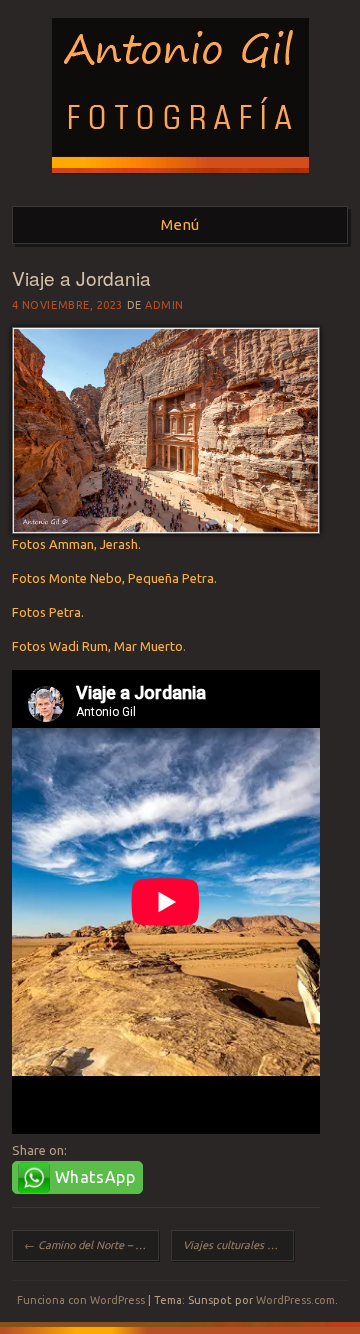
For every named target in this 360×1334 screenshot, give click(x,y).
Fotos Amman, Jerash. (76, 544)
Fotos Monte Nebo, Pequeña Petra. (114, 578)
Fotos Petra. (48, 612)
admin (164, 305)
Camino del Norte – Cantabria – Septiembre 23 (91, 1245)
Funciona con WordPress (81, 1300)
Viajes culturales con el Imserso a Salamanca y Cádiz (238, 1245)
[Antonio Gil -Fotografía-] (180, 181)
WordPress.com (295, 1300)
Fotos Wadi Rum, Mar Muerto (97, 646)
